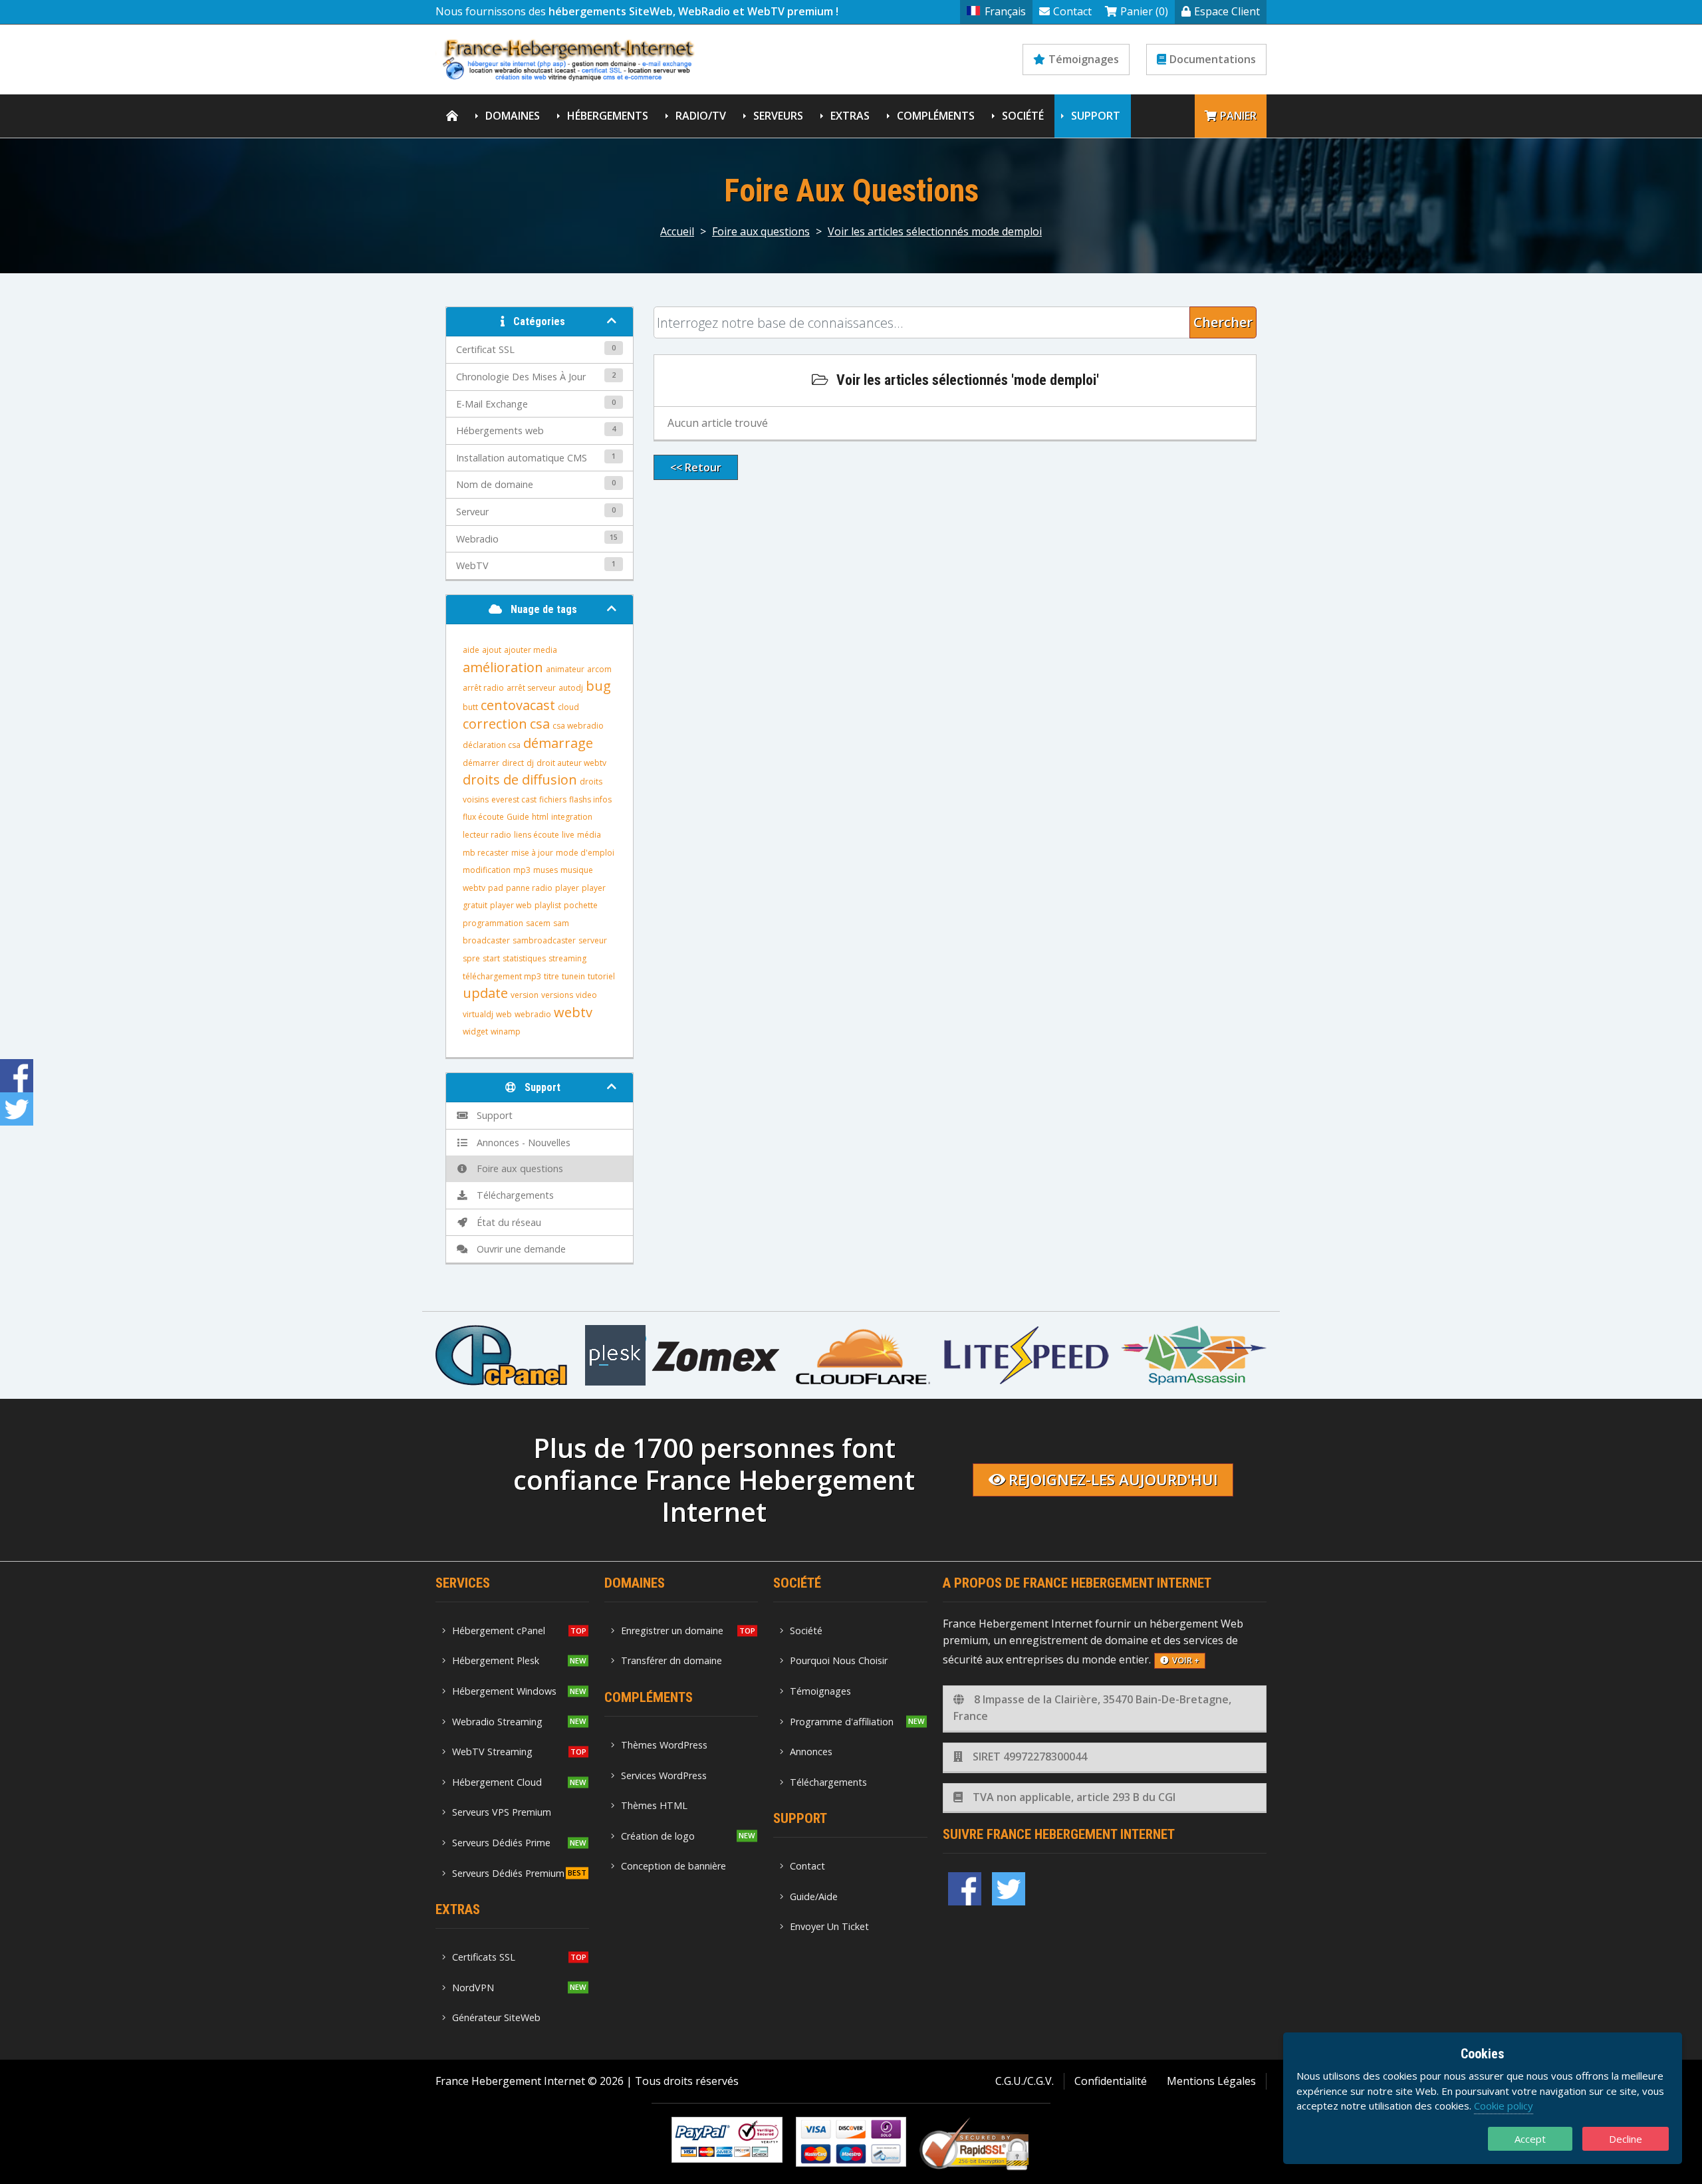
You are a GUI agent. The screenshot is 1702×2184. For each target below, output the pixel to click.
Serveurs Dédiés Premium (508, 1873)
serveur (593, 940)
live (568, 835)
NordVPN (473, 1988)
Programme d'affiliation (842, 1722)
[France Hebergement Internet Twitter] (1009, 1889)
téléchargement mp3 (502, 976)
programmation (493, 923)
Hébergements (608, 116)
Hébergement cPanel (499, 1631)
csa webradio (578, 726)
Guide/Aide (814, 1896)
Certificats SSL (484, 1957)
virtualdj (478, 1014)
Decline (1626, 2139)
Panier (1238, 116)
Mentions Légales (1211, 2081)
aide (471, 650)
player (567, 888)
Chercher (1223, 322)
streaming (567, 958)
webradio (533, 1014)
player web (511, 905)
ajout (492, 650)
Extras (850, 116)
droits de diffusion (520, 780)
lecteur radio (487, 835)
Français (1005, 11)
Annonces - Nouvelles (521, 1143)
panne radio (529, 888)
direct (513, 763)
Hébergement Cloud (497, 1782)
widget (475, 1031)
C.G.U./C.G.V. (1025, 2081)
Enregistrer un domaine (672, 1631)
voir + (1186, 1660)
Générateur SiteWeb (496, 2017)
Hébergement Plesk (496, 1660)
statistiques (524, 958)
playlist (548, 905)
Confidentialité (1111, 2081)
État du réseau (506, 1222)
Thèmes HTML (654, 1805)
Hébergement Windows (504, 1691)
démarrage (558, 743)
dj (530, 763)
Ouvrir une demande (519, 1249)
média (589, 835)
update (485, 993)
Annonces (811, 1752)
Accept (1530, 2139)
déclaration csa (492, 745)
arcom (599, 669)
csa (540, 724)
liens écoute (537, 835)
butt (470, 707)
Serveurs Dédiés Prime (501, 1843)
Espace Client (1227, 11)
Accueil (677, 231)
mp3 (522, 870)
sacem (538, 923)
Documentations (1213, 59)
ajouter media (531, 650)
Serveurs (778, 116)
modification (487, 870)
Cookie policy (1504, 2106)
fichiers (553, 799)
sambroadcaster (544, 940)
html (540, 817)
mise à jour (532, 853)
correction (495, 724)
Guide (518, 817)
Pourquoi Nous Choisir (839, 1660)
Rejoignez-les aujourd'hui (1113, 1480)
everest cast (514, 799)
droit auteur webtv (571, 763)
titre (551, 976)
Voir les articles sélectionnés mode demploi (935, 231)
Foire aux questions (761, 231)
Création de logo (658, 1836)
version (525, 995)
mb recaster (486, 853)
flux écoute (483, 817)
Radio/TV (701, 116)
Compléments (936, 116)
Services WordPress (664, 1775)
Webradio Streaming (497, 1722)
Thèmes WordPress (664, 1745)
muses (546, 870)
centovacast (518, 705)
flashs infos (590, 799)
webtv (573, 1012)
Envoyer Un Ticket (829, 1926)
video (586, 995)
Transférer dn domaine (671, 1660)
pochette (581, 905)
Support (1096, 116)
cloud (568, 707)
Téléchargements (513, 1195)
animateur (565, 669)
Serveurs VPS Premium (502, 1812)
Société (1023, 116)
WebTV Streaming (492, 1752)
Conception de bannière (673, 1866)
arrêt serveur (531, 688)
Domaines (513, 116)
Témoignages (1084, 59)
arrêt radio (483, 688)
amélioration (503, 667)
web (504, 1014)
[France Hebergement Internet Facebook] (965, 1889)
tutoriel (601, 976)
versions (557, 995)
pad (496, 888)
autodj (571, 688)
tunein (573, 976)
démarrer (481, 763)
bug (598, 686)
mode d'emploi (585, 853)
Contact (1072, 11)
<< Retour (696, 467)
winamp (506, 1031)
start (491, 958)
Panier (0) (1144, 11)
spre (471, 958)
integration (572, 817)
